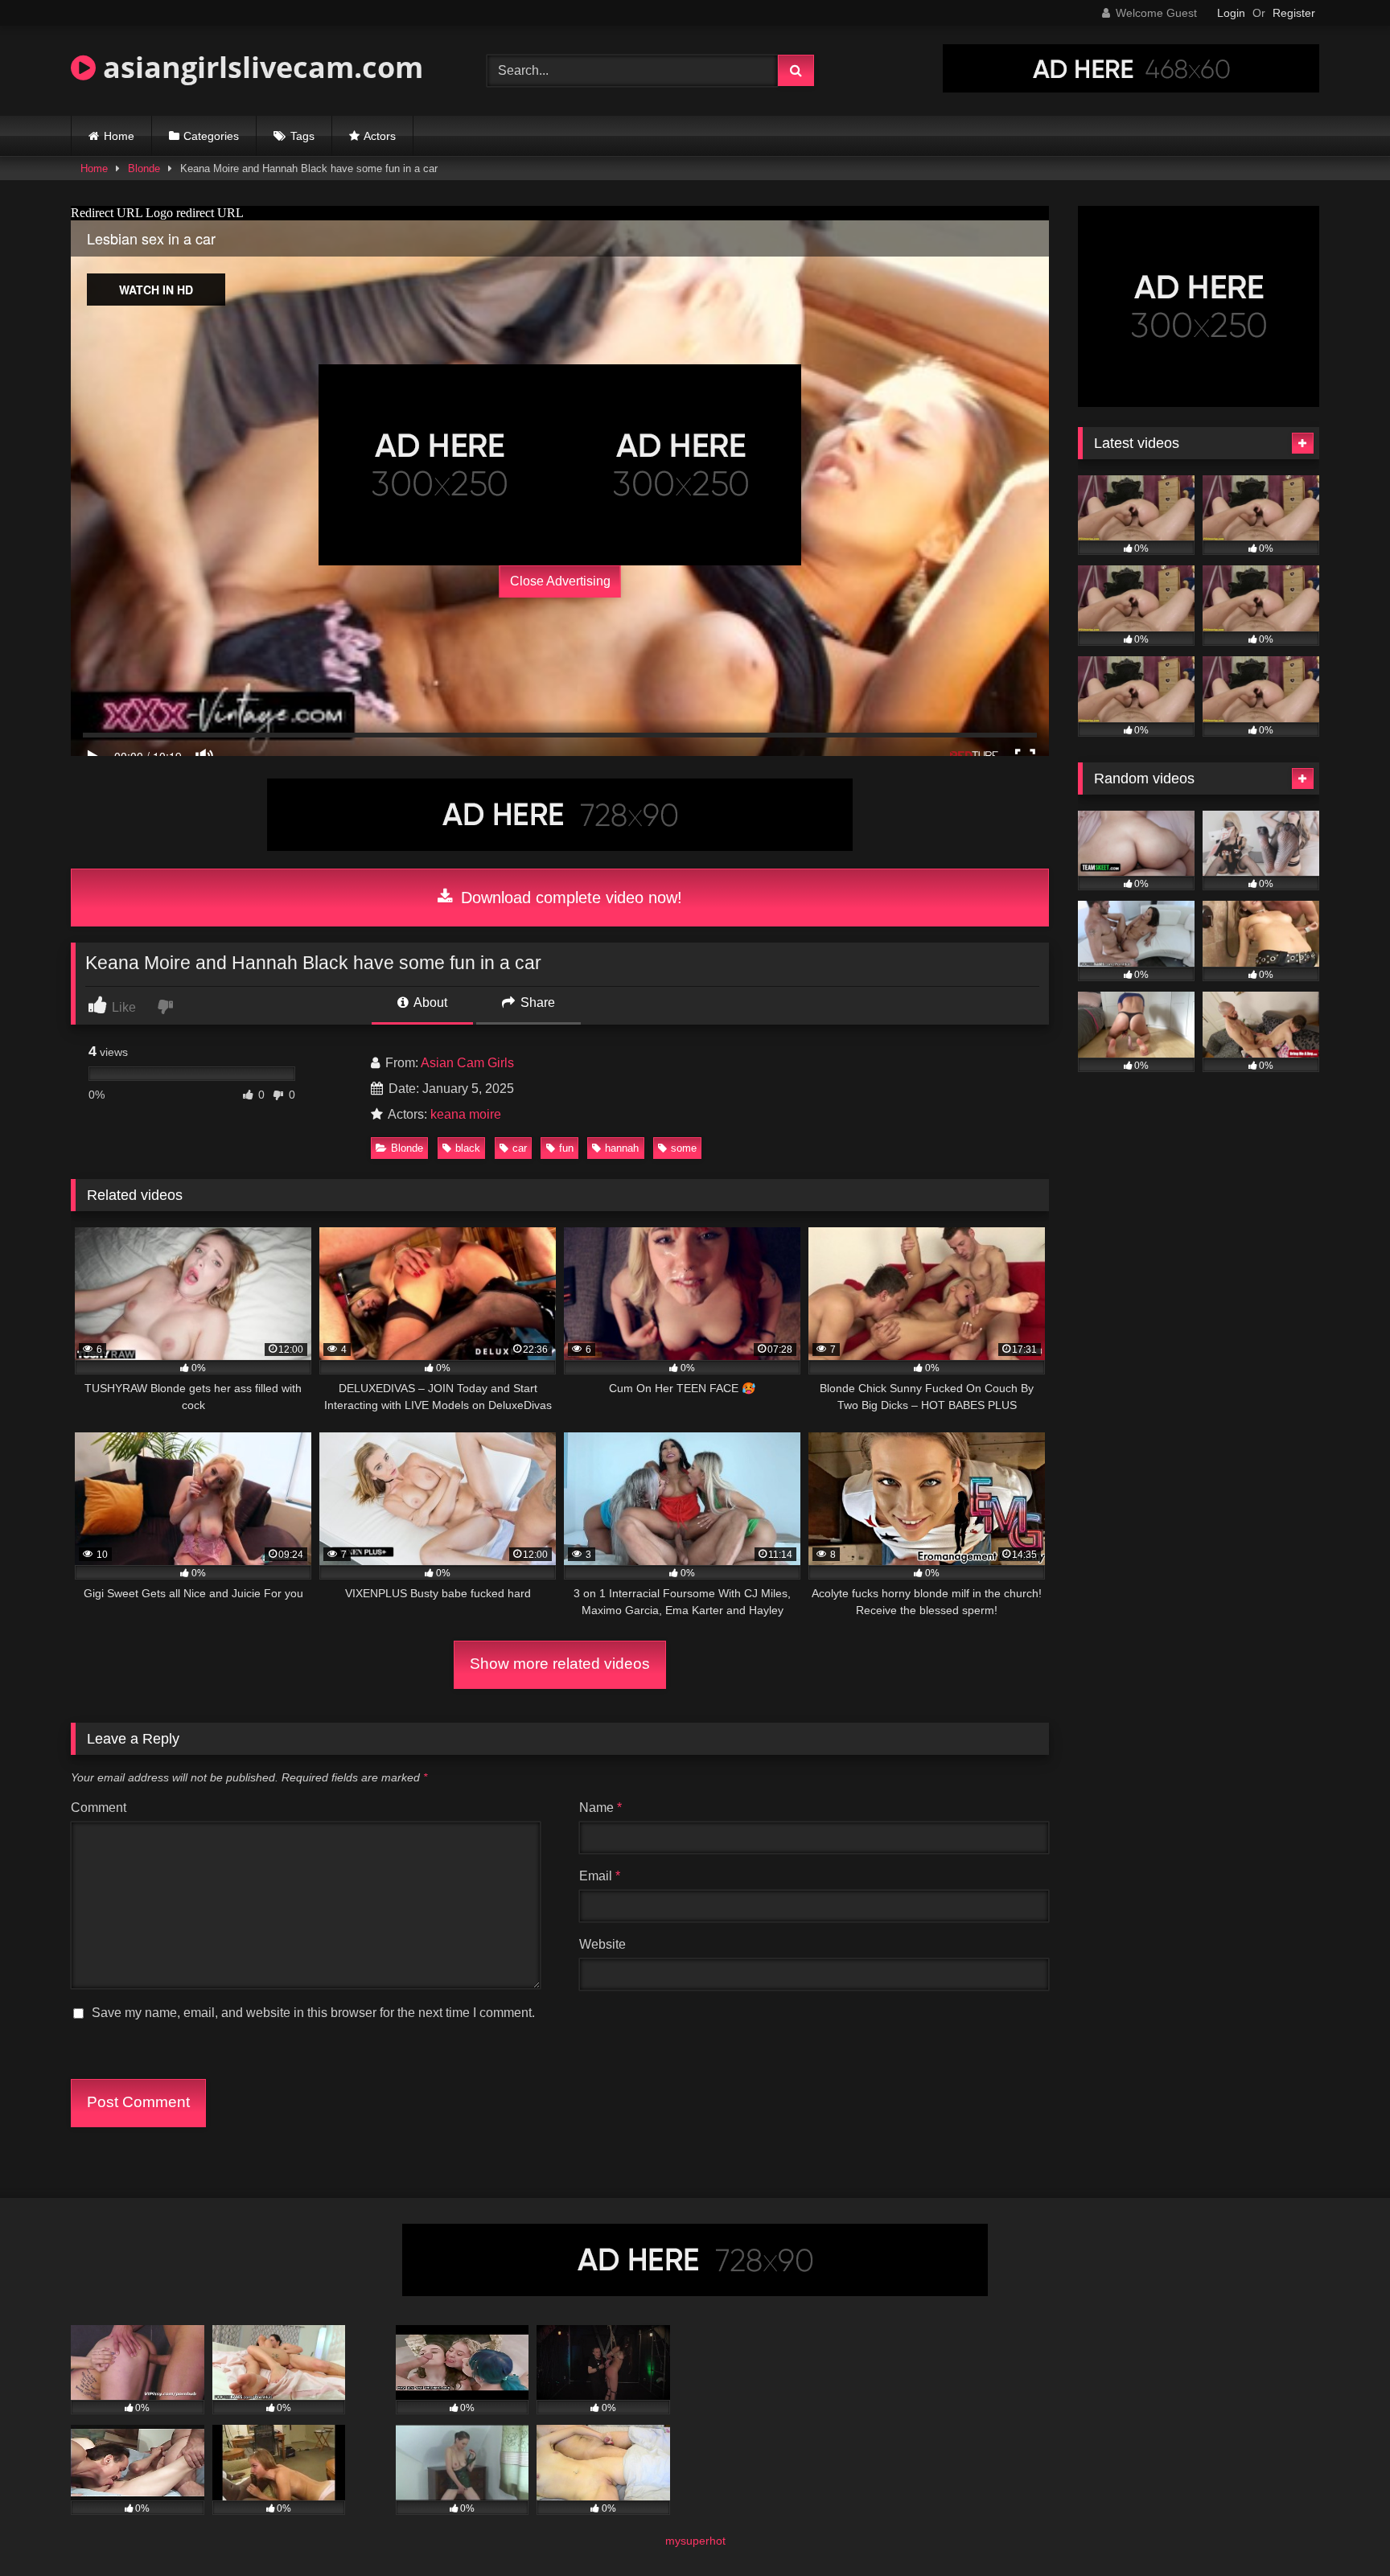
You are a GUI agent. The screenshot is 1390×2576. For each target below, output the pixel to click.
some (684, 1148)
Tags (302, 136)
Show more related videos (560, 1664)
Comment (99, 1808)
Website (602, 1944)
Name (600, 1808)
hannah (622, 1148)
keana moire (466, 1114)
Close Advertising (560, 581)
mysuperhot (695, 2541)
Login (1231, 13)
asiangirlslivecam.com (259, 67)
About (429, 1002)
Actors (380, 136)
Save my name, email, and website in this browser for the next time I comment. (313, 2013)
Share (536, 1002)
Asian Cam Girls (467, 1063)
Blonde (144, 168)
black (468, 1148)
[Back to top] (1340, 2528)
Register (1294, 13)
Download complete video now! (569, 898)
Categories (211, 136)
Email (600, 1876)
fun (566, 1148)
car (520, 1148)
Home (119, 136)
